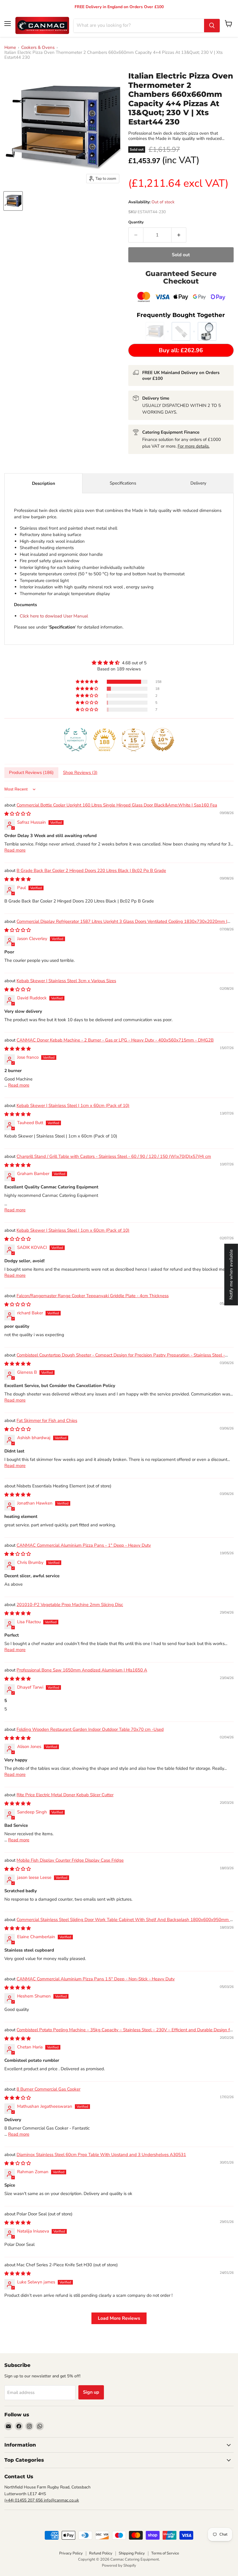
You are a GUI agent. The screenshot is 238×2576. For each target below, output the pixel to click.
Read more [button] (15, 850)
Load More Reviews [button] (119, 2318)
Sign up (91, 2392)
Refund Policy (101, 2553)
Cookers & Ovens (38, 48)
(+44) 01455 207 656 (24, 2500)
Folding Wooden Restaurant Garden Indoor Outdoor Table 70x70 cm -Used (90, 1729)
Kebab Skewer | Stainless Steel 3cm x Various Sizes (66, 981)
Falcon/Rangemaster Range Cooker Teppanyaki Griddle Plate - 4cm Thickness (93, 1296)
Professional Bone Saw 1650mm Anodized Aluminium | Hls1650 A (82, 1670)
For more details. (194, 446)
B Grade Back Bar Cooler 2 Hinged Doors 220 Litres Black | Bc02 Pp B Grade (91, 870)
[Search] (212, 26)
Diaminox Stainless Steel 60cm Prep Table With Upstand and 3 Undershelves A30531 (101, 2155)
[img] (119, 663)
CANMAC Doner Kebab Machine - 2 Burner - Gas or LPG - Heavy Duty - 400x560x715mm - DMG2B (115, 1040)
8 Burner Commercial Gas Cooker (48, 2089)
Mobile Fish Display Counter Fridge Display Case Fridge (70, 1860)
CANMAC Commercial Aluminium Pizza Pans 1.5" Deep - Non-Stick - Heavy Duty (96, 1979)
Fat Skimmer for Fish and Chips (47, 1420)
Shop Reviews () (80, 772)
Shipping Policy (132, 2553)
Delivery (198, 483)
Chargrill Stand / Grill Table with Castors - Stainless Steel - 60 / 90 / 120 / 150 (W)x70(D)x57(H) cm (114, 1156)
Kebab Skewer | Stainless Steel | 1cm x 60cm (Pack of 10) (73, 1105)
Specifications (123, 483)
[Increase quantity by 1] (179, 235)
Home (10, 48)
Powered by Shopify (119, 2566)
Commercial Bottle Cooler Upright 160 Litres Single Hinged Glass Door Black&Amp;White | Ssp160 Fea (117, 805)
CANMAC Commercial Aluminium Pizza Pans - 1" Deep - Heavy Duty (84, 1545)
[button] (87, 682)
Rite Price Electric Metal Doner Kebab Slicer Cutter (65, 1795)
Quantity (136, 222)
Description (44, 483)
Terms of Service (165, 2553)
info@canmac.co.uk (61, 2500)
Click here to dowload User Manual (54, 616)
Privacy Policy (71, 2553)
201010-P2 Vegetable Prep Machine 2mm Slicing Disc (70, 1605)
